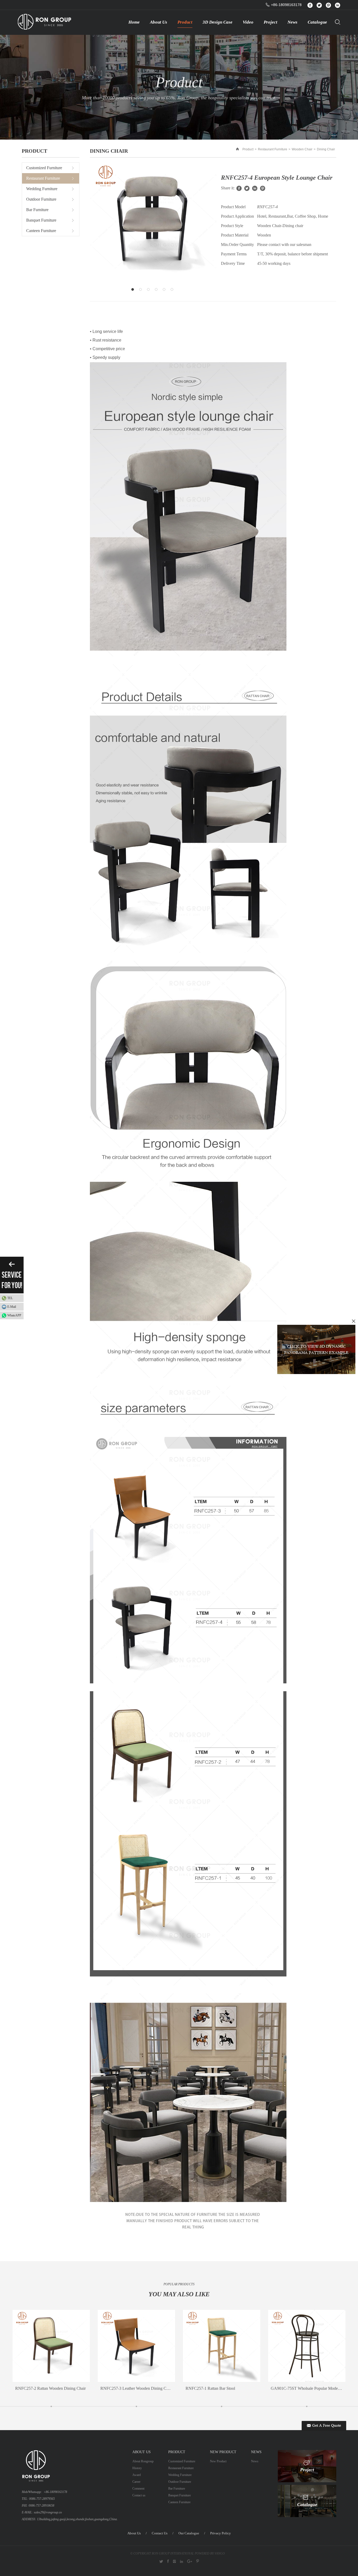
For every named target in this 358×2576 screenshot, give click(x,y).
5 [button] (165, 291)
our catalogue (189, 2533)
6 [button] (173, 291)
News (255, 2461)
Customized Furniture (44, 168)
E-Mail (12, 1307)
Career (136, 2482)
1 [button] (134, 291)
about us (134, 2533)
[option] (153, 221)
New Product (218, 2461)
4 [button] (158, 291)
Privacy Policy (221, 2533)
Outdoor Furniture (41, 199)
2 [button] (142, 291)
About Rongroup (143, 2461)
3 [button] (150, 291)
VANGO (220, 2553)
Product (248, 149)
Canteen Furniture (41, 231)
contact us (160, 2533)
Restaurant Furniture (273, 149)
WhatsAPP (14, 1315)
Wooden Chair (302, 149)
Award (137, 2475)
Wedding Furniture (42, 189)
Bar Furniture (37, 210)
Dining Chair (326, 149)
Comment (138, 2489)
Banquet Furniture (41, 220)
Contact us (139, 2495)
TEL (10, 1298)
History (137, 2468)
